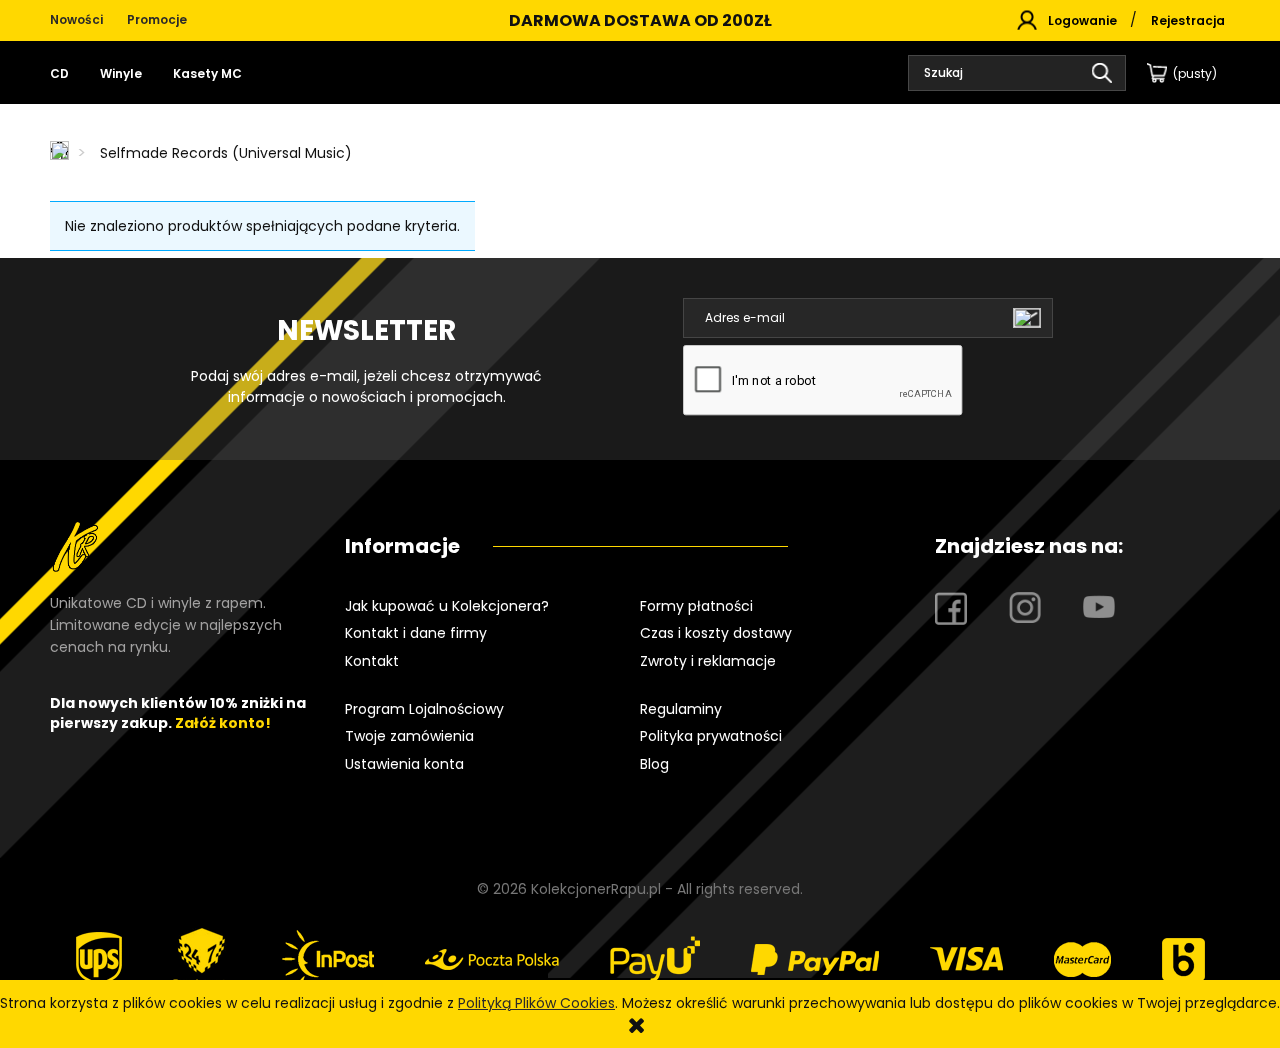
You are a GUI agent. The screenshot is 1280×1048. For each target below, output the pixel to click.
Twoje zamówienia (409, 736)
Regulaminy (681, 709)
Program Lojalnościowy (424, 709)
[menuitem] (67, 73)
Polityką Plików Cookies (536, 1003)
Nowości (76, 19)
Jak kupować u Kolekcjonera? (447, 606)
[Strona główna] (61, 152)
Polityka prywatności (711, 736)
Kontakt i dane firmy (416, 633)
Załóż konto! (223, 723)
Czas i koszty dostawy (716, 633)
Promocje (157, 19)
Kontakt (372, 661)
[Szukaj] (1102, 73)
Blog (654, 764)
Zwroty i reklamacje (708, 661)
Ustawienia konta (404, 764)
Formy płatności (696, 606)
